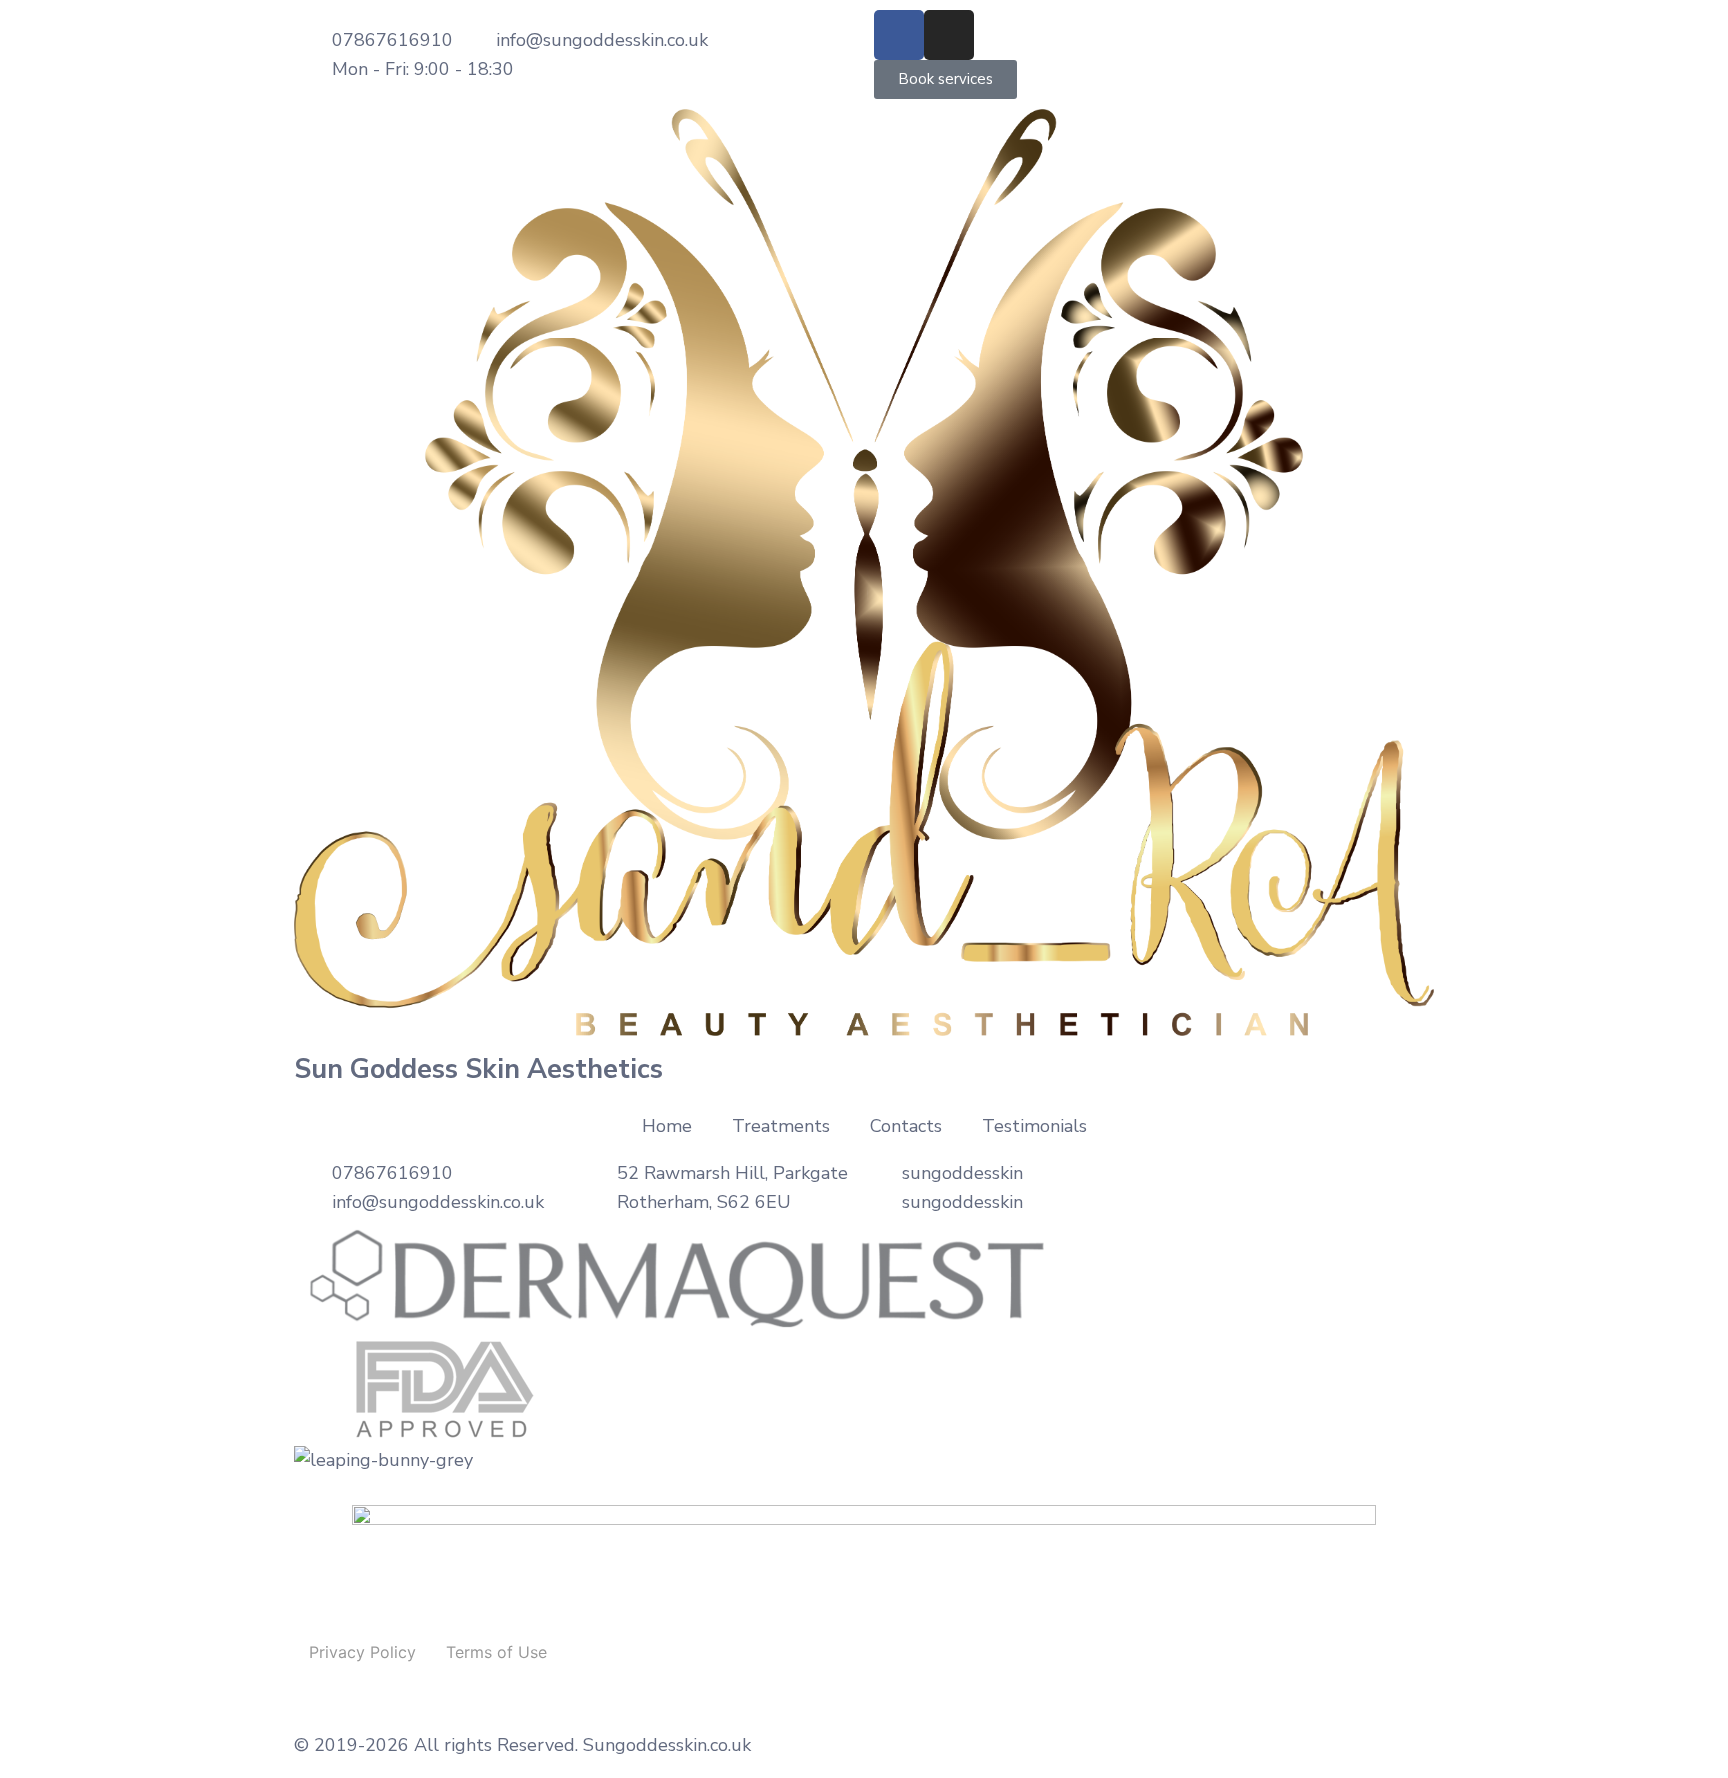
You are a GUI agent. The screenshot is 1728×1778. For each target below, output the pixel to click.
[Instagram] (949, 35)
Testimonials (1034, 1126)
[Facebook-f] (899, 35)
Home (667, 1126)
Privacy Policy (362, 1652)
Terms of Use (496, 1652)
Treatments (781, 1126)
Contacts (906, 1126)
